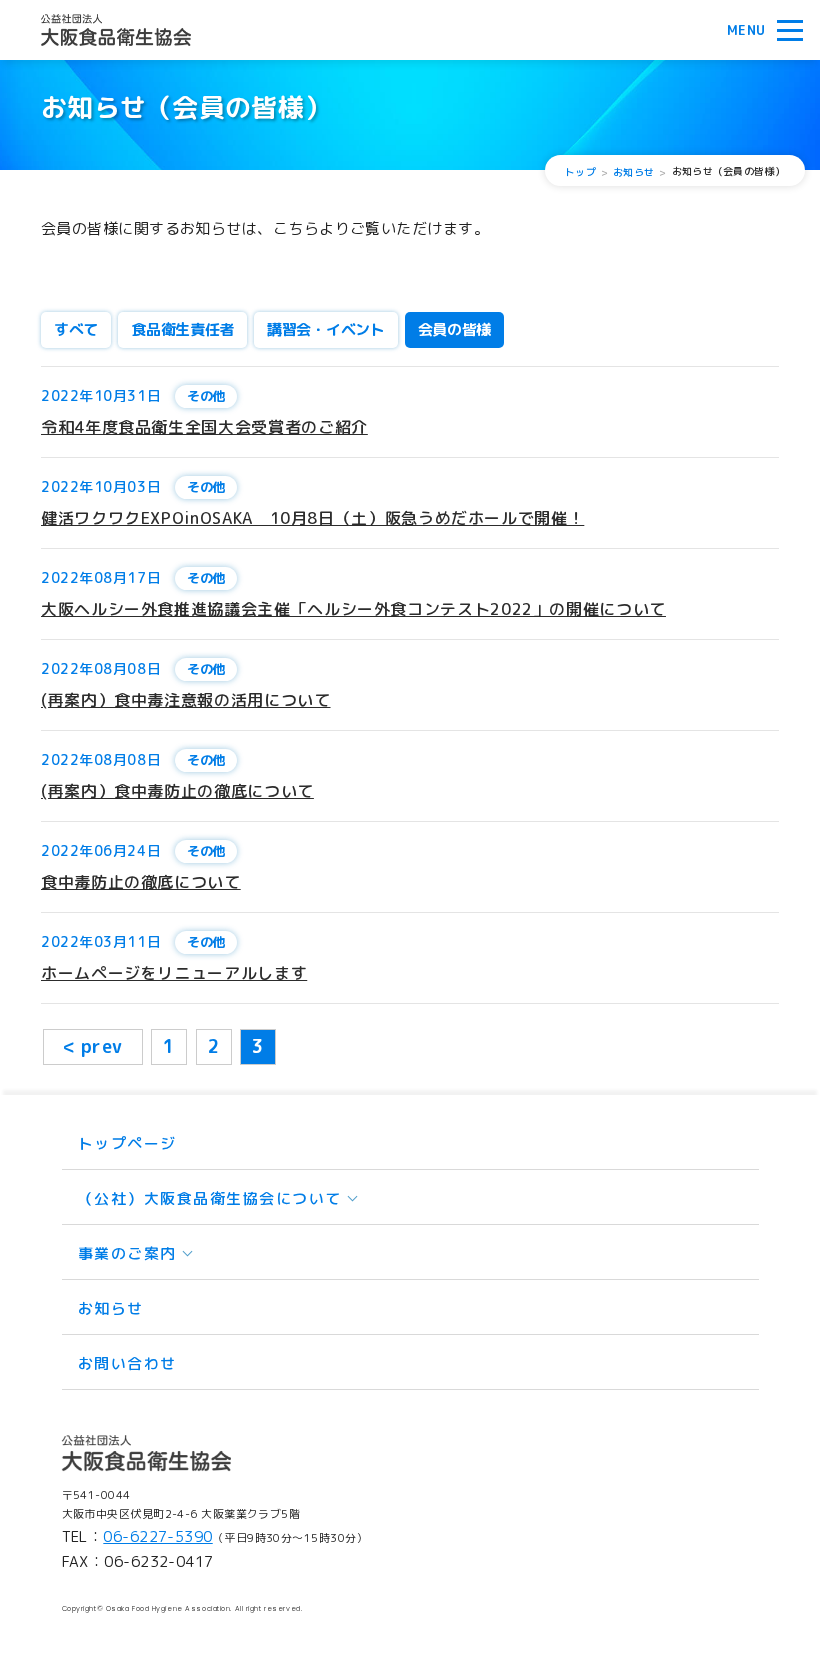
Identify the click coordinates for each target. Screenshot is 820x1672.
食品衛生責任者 (182, 329)
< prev (93, 1046)
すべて (76, 329)
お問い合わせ (127, 1363)
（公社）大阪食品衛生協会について (210, 1198)
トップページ (127, 1143)
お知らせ (111, 1308)
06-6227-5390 (157, 1536)
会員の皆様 (455, 329)
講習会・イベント (326, 329)
